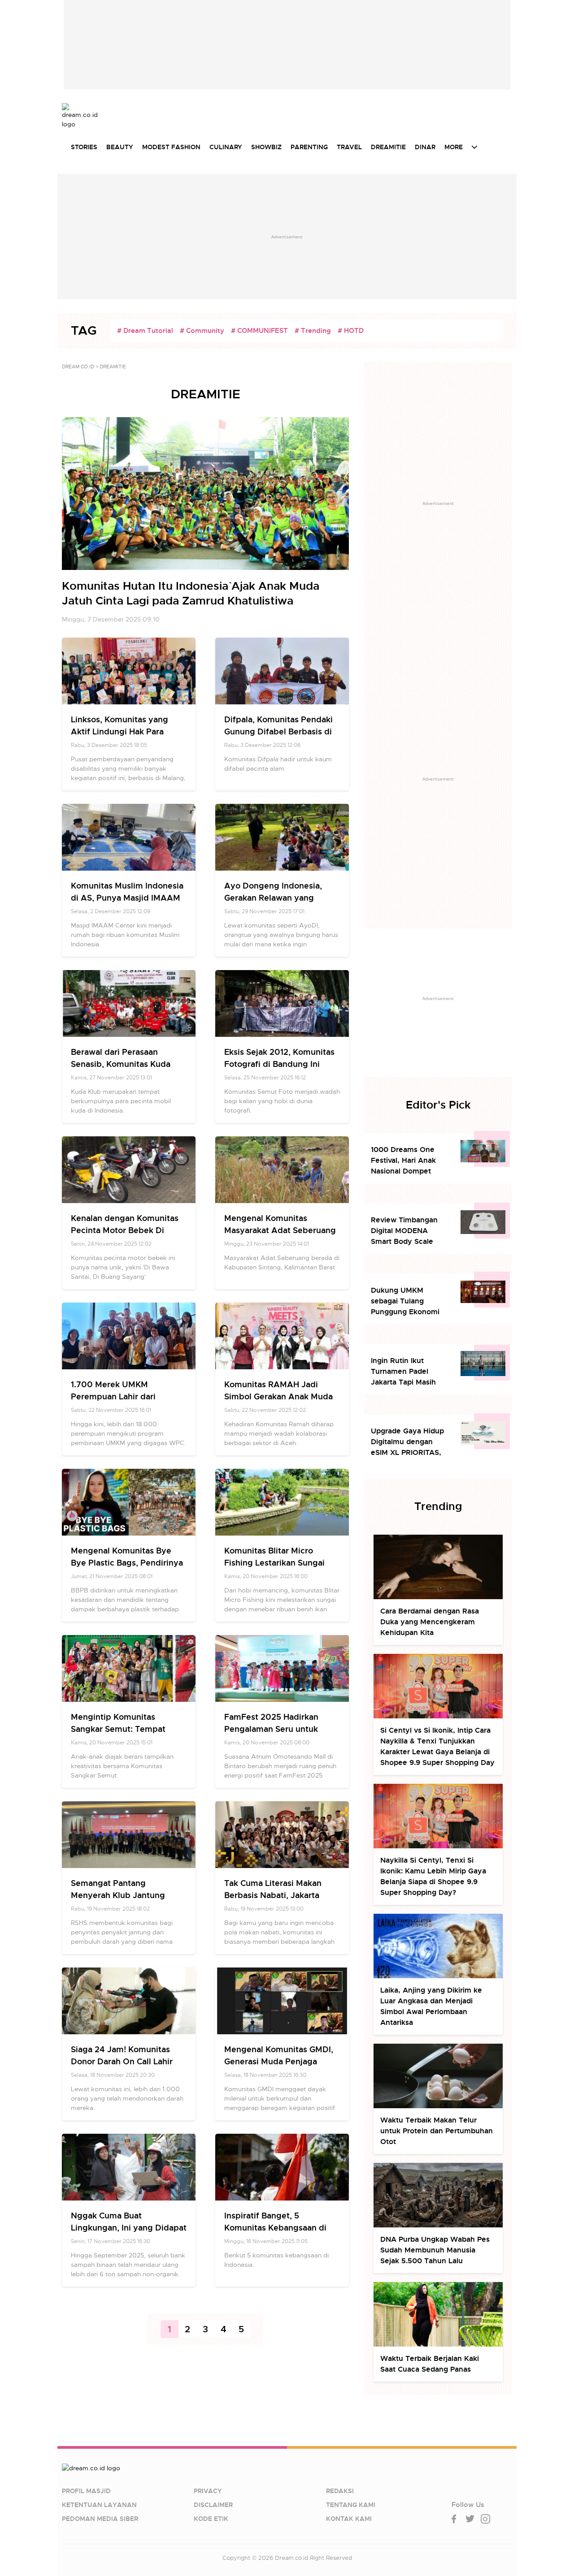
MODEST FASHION (171, 147)
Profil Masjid (86, 2491)
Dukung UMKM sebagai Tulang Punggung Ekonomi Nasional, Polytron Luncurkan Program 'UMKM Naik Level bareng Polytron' (405, 1301)
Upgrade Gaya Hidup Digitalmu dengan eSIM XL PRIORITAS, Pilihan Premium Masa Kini (409, 1442)
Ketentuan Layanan (99, 2505)
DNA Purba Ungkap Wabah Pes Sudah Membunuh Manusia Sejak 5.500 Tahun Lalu (435, 2250)
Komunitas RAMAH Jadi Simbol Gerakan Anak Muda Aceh (278, 1396)
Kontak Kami (349, 2519)
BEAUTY (120, 147)
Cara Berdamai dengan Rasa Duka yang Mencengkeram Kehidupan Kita (430, 1622)
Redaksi (340, 2491)
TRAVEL (349, 147)
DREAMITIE (388, 147)
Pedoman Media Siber (100, 2519)
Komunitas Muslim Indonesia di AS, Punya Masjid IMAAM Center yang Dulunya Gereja (127, 898)
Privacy (208, 2491)
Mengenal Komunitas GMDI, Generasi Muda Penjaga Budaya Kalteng (279, 2061)
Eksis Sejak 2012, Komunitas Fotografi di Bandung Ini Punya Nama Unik (279, 1064)
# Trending (313, 331)
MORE (454, 147)
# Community (202, 331)
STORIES (84, 147)
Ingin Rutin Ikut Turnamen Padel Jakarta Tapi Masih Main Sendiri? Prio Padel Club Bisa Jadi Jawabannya (406, 1372)
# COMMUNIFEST (259, 331)
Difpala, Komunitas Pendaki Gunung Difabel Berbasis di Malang (278, 731)
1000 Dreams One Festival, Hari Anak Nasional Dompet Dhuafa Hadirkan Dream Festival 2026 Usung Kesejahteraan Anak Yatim (408, 1161)
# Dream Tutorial (145, 331)
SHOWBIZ (266, 147)
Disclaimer (213, 2505)
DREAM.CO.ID (78, 367)
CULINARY (226, 147)
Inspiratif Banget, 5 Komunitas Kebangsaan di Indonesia (275, 2228)
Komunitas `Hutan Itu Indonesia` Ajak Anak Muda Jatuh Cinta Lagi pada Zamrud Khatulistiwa (191, 593)
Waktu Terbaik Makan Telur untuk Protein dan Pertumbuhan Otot (437, 2131)
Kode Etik (211, 2519)
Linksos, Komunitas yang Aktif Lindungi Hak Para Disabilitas (120, 731)
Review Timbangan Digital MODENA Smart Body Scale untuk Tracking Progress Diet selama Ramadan (408, 1231)
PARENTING (309, 147)
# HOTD (351, 331)
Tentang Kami (351, 2505)
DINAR (425, 147)
